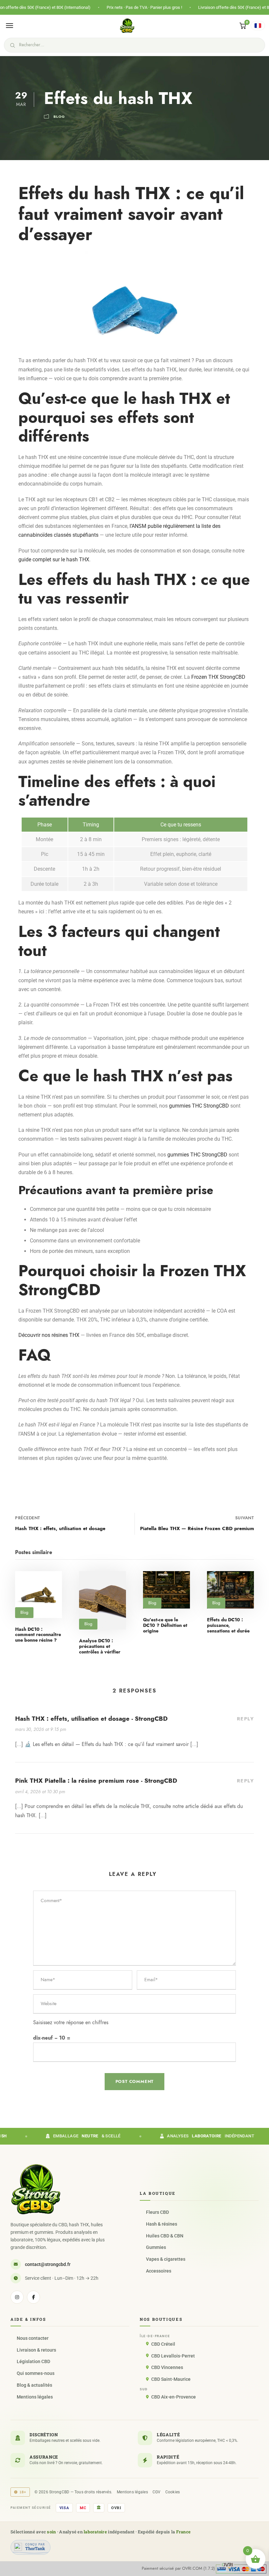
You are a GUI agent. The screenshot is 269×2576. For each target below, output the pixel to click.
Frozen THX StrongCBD (218, 677)
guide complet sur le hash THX (54, 560)
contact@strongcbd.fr (48, 2264)
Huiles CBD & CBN (165, 2236)
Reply (246, 1719)
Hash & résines (162, 2224)
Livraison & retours (36, 2350)
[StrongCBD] (36, 2189)
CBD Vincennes (167, 2367)
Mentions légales (35, 2397)
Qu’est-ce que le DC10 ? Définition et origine (165, 1625)
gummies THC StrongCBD (199, 1106)
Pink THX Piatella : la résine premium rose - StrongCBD (96, 1781)
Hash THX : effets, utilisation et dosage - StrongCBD (91, 1719)
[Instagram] (17, 2297)
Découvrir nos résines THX (49, 1335)
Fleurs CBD (157, 2212)
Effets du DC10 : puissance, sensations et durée (228, 1625)
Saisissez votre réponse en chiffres (71, 2023)
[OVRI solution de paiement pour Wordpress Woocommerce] (241, 2568)
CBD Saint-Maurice (171, 2379)
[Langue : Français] (258, 26)
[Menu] (10, 26)
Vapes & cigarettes (166, 2259)
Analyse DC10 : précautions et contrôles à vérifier (100, 1646)
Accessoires (159, 2271)
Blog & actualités (34, 2385)
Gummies (156, 2247)
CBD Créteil (163, 2344)
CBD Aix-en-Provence (174, 2397)
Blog (59, 117)
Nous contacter (33, 2338)
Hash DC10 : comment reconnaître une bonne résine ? (38, 1635)
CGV (157, 2492)
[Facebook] (33, 2297)
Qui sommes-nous (36, 2373)
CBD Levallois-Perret (173, 2356)
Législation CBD (33, 2361)
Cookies (173, 2492)
